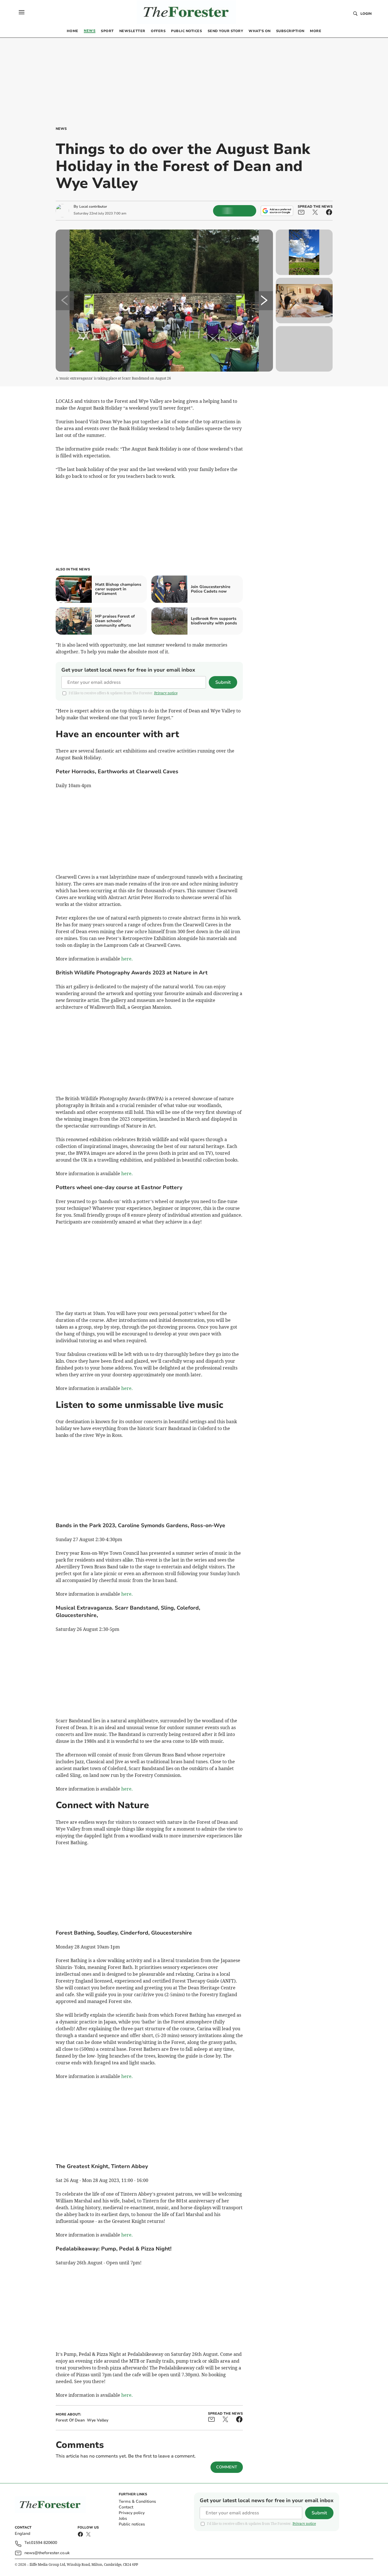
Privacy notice (166, 693)
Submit (223, 682)
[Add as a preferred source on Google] (277, 211)
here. (127, 959)
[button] (22, 12)
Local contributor (93, 207)
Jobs (123, 2518)
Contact (126, 2507)
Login (366, 14)
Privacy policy (132, 2513)
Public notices (132, 2524)
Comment (227, 2467)
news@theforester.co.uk (47, 2553)
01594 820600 (44, 2543)
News (61, 129)
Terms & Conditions (137, 2501)
